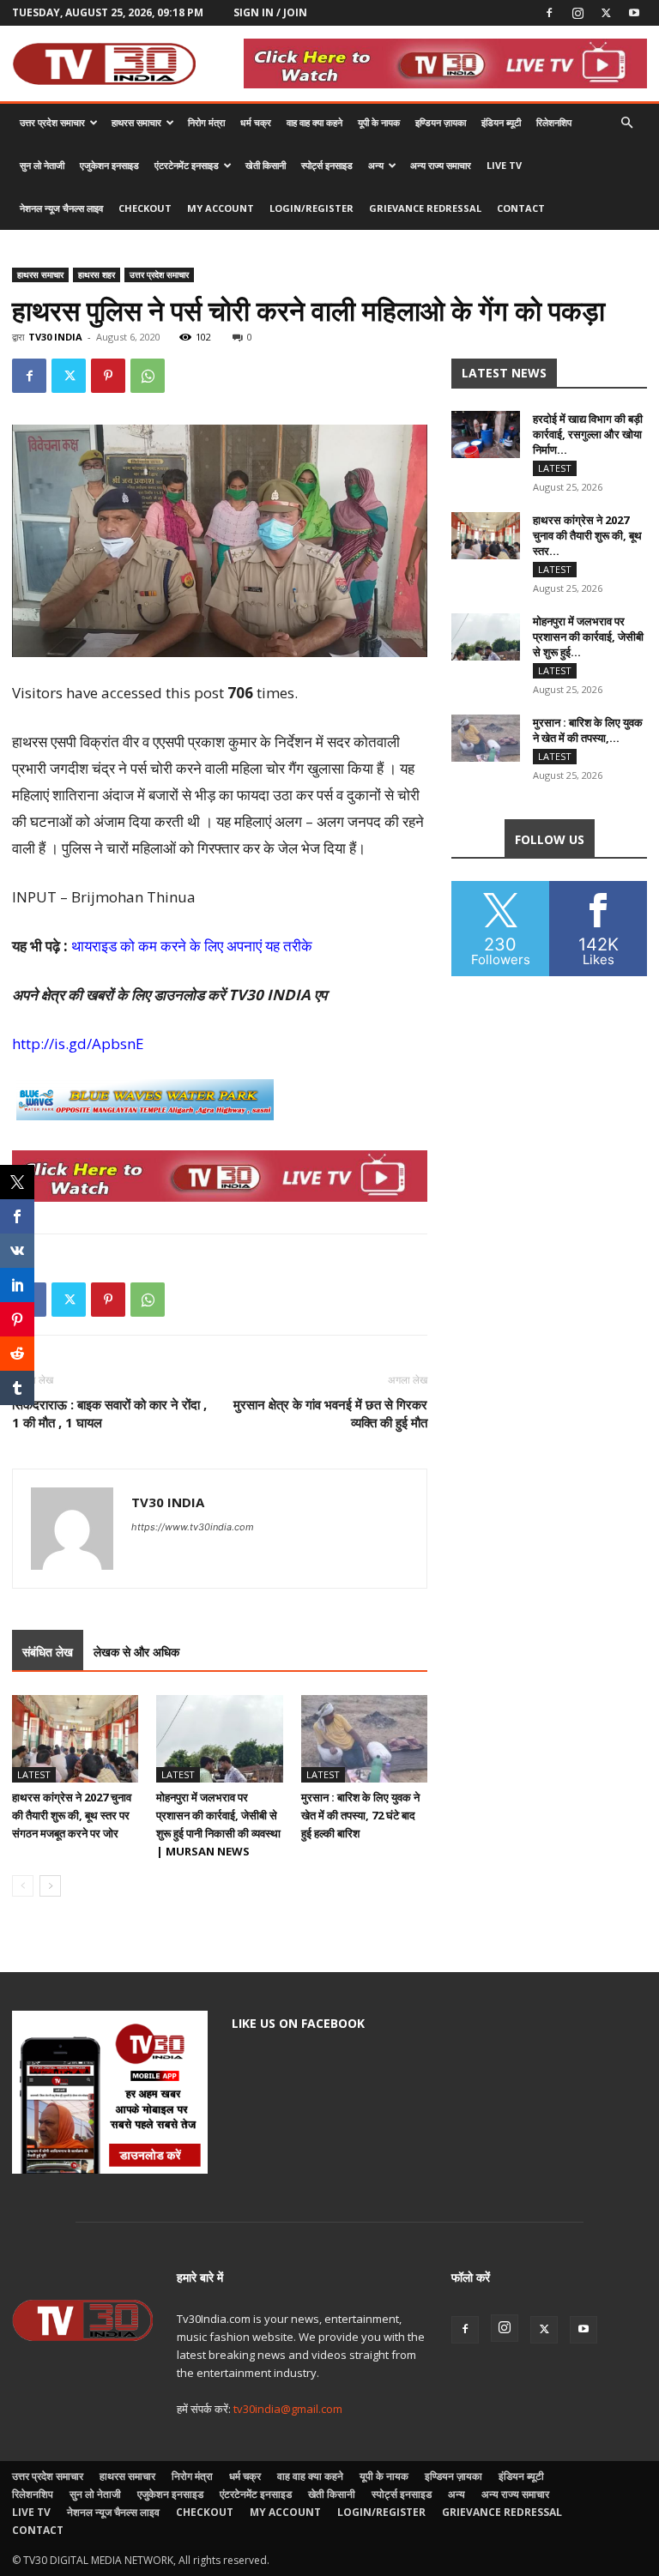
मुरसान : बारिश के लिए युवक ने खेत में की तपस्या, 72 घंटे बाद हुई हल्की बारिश (360, 1815)
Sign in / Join (270, 12)
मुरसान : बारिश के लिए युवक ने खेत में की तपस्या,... (588, 730)
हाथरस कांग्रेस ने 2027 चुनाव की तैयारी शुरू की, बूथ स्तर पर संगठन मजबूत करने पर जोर (72, 1815)
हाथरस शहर (97, 274)
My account (221, 208)
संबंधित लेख (48, 1652)
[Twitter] (606, 13)
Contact (521, 208)
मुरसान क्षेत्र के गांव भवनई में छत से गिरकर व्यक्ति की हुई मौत (330, 1413)
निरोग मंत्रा (206, 122)
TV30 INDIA (55, 337)
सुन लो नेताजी (42, 165)
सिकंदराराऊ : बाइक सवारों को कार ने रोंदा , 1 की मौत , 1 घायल (109, 1413)
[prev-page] (23, 1886)
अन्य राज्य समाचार (441, 165)
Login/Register (311, 208)
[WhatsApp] (148, 376)
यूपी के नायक (379, 122)
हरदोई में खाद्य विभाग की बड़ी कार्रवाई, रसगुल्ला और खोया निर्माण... (588, 434)
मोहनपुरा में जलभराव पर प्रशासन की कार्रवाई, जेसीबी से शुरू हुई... (588, 636)
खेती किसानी (266, 165)
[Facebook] (549, 13)
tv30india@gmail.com (288, 2409)
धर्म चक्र (256, 122)
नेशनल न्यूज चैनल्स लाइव (61, 208)
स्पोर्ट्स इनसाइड (327, 165)
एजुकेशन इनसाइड (109, 165)
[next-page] (50, 1886)
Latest (34, 1774)
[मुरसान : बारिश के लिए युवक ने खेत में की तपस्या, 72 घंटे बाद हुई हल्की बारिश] (364, 1738)
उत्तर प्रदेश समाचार (52, 122)
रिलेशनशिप (554, 122)
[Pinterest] (108, 376)
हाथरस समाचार (136, 122)
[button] (626, 123)
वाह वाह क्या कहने (314, 122)
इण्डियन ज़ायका (441, 122)
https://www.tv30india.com (193, 1527)
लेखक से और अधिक (136, 1652)
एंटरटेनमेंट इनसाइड (187, 165)
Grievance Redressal (425, 208)
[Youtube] (634, 13)
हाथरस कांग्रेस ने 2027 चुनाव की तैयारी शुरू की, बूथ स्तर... (587, 535)
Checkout (145, 208)
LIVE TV (504, 165)
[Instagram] (577, 13)
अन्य (376, 165)
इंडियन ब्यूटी (501, 122)
